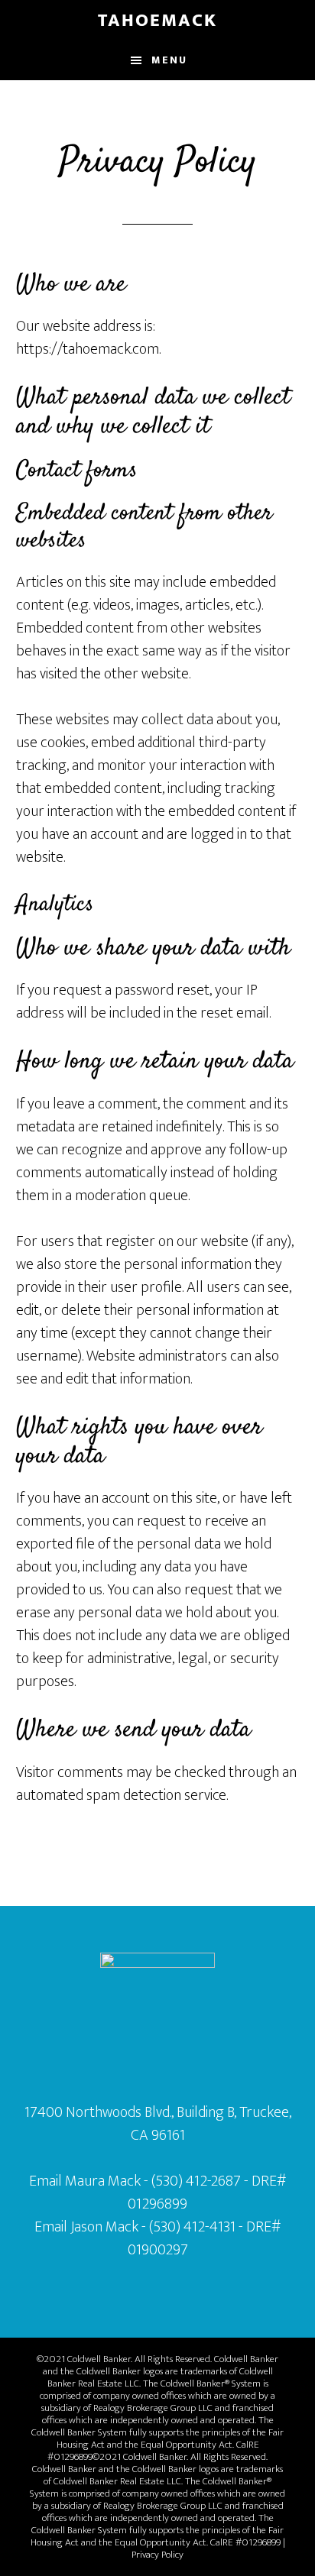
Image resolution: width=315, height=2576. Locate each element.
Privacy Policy (157, 2555)
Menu (169, 60)
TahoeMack (157, 21)
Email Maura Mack (85, 2181)
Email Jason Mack (86, 2227)
